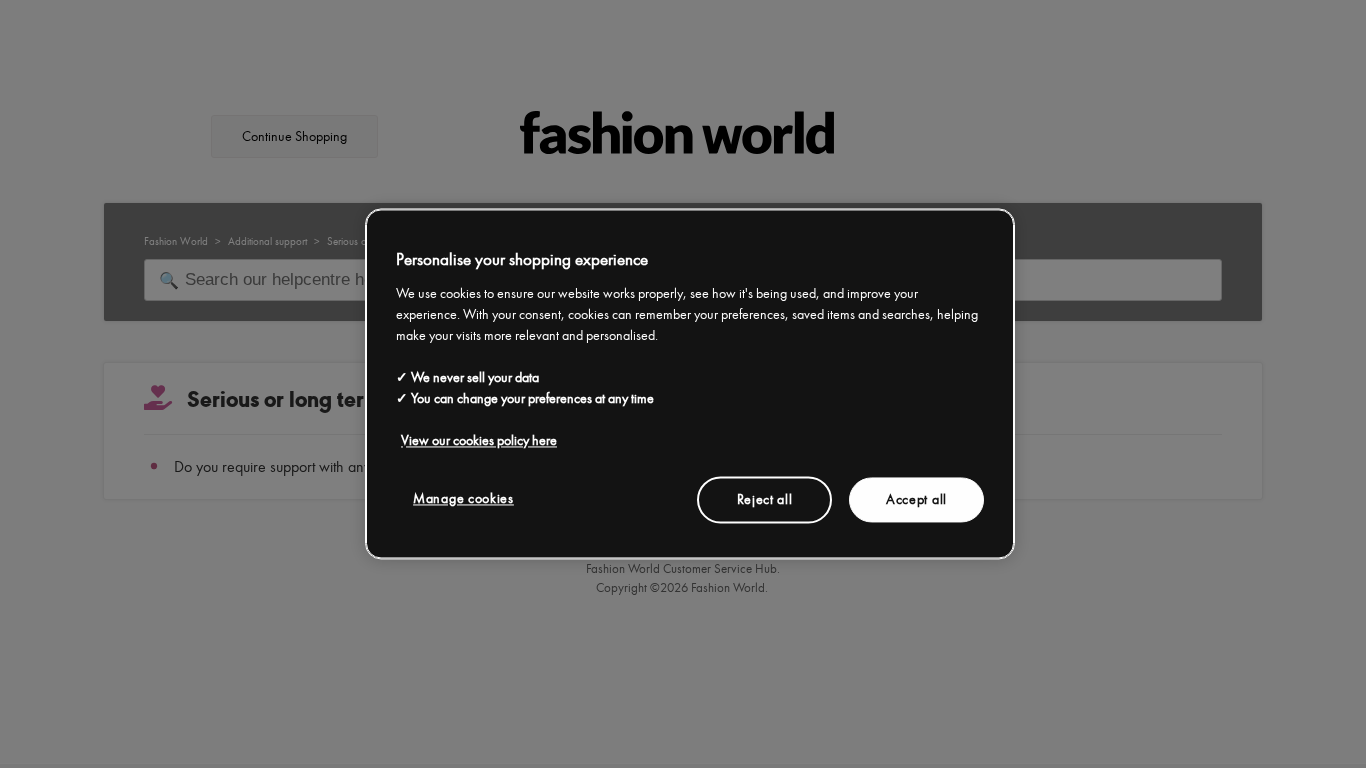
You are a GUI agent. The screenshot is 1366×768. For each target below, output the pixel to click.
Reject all (765, 499)
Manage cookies (463, 498)
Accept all (916, 499)
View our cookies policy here (479, 440)
